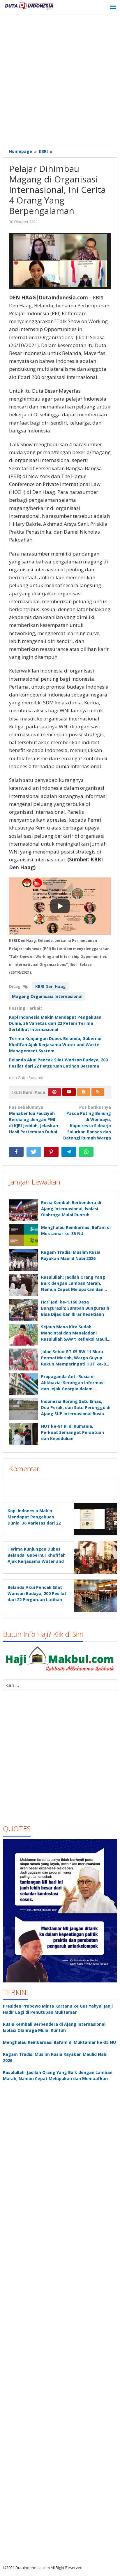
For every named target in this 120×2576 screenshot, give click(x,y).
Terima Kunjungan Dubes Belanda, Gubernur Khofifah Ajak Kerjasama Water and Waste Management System (55, 1045)
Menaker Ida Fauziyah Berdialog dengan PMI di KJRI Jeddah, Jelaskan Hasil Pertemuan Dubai (33, 1119)
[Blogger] (84, 1092)
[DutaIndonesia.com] (29, 5)
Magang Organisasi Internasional (47, 996)
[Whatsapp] (86, 1152)
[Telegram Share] (69, 1152)
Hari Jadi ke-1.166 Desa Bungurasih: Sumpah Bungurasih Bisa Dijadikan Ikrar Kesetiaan (75, 1308)
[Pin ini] (51, 1152)
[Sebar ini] (16, 1152)
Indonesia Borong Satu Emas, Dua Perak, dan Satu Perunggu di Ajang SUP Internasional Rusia (76, 1407)
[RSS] (98, 1092)
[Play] (60, 906)
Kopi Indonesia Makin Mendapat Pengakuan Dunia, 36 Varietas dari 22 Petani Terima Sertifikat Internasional (55, 1023)
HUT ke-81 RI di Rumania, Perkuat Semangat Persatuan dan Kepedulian (73, 1432)
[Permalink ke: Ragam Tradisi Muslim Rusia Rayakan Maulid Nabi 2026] (24, 1260)
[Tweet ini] (34, 1152)
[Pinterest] (54, 1092)
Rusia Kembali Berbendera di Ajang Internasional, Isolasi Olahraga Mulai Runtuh (71, 1209)
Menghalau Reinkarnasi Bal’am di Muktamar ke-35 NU (59, 2042)
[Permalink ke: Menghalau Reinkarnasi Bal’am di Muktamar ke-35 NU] (24, 1235)
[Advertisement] (60, 80)
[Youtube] (69, 1092)
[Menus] (113, 7)
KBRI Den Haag (51, 986)
